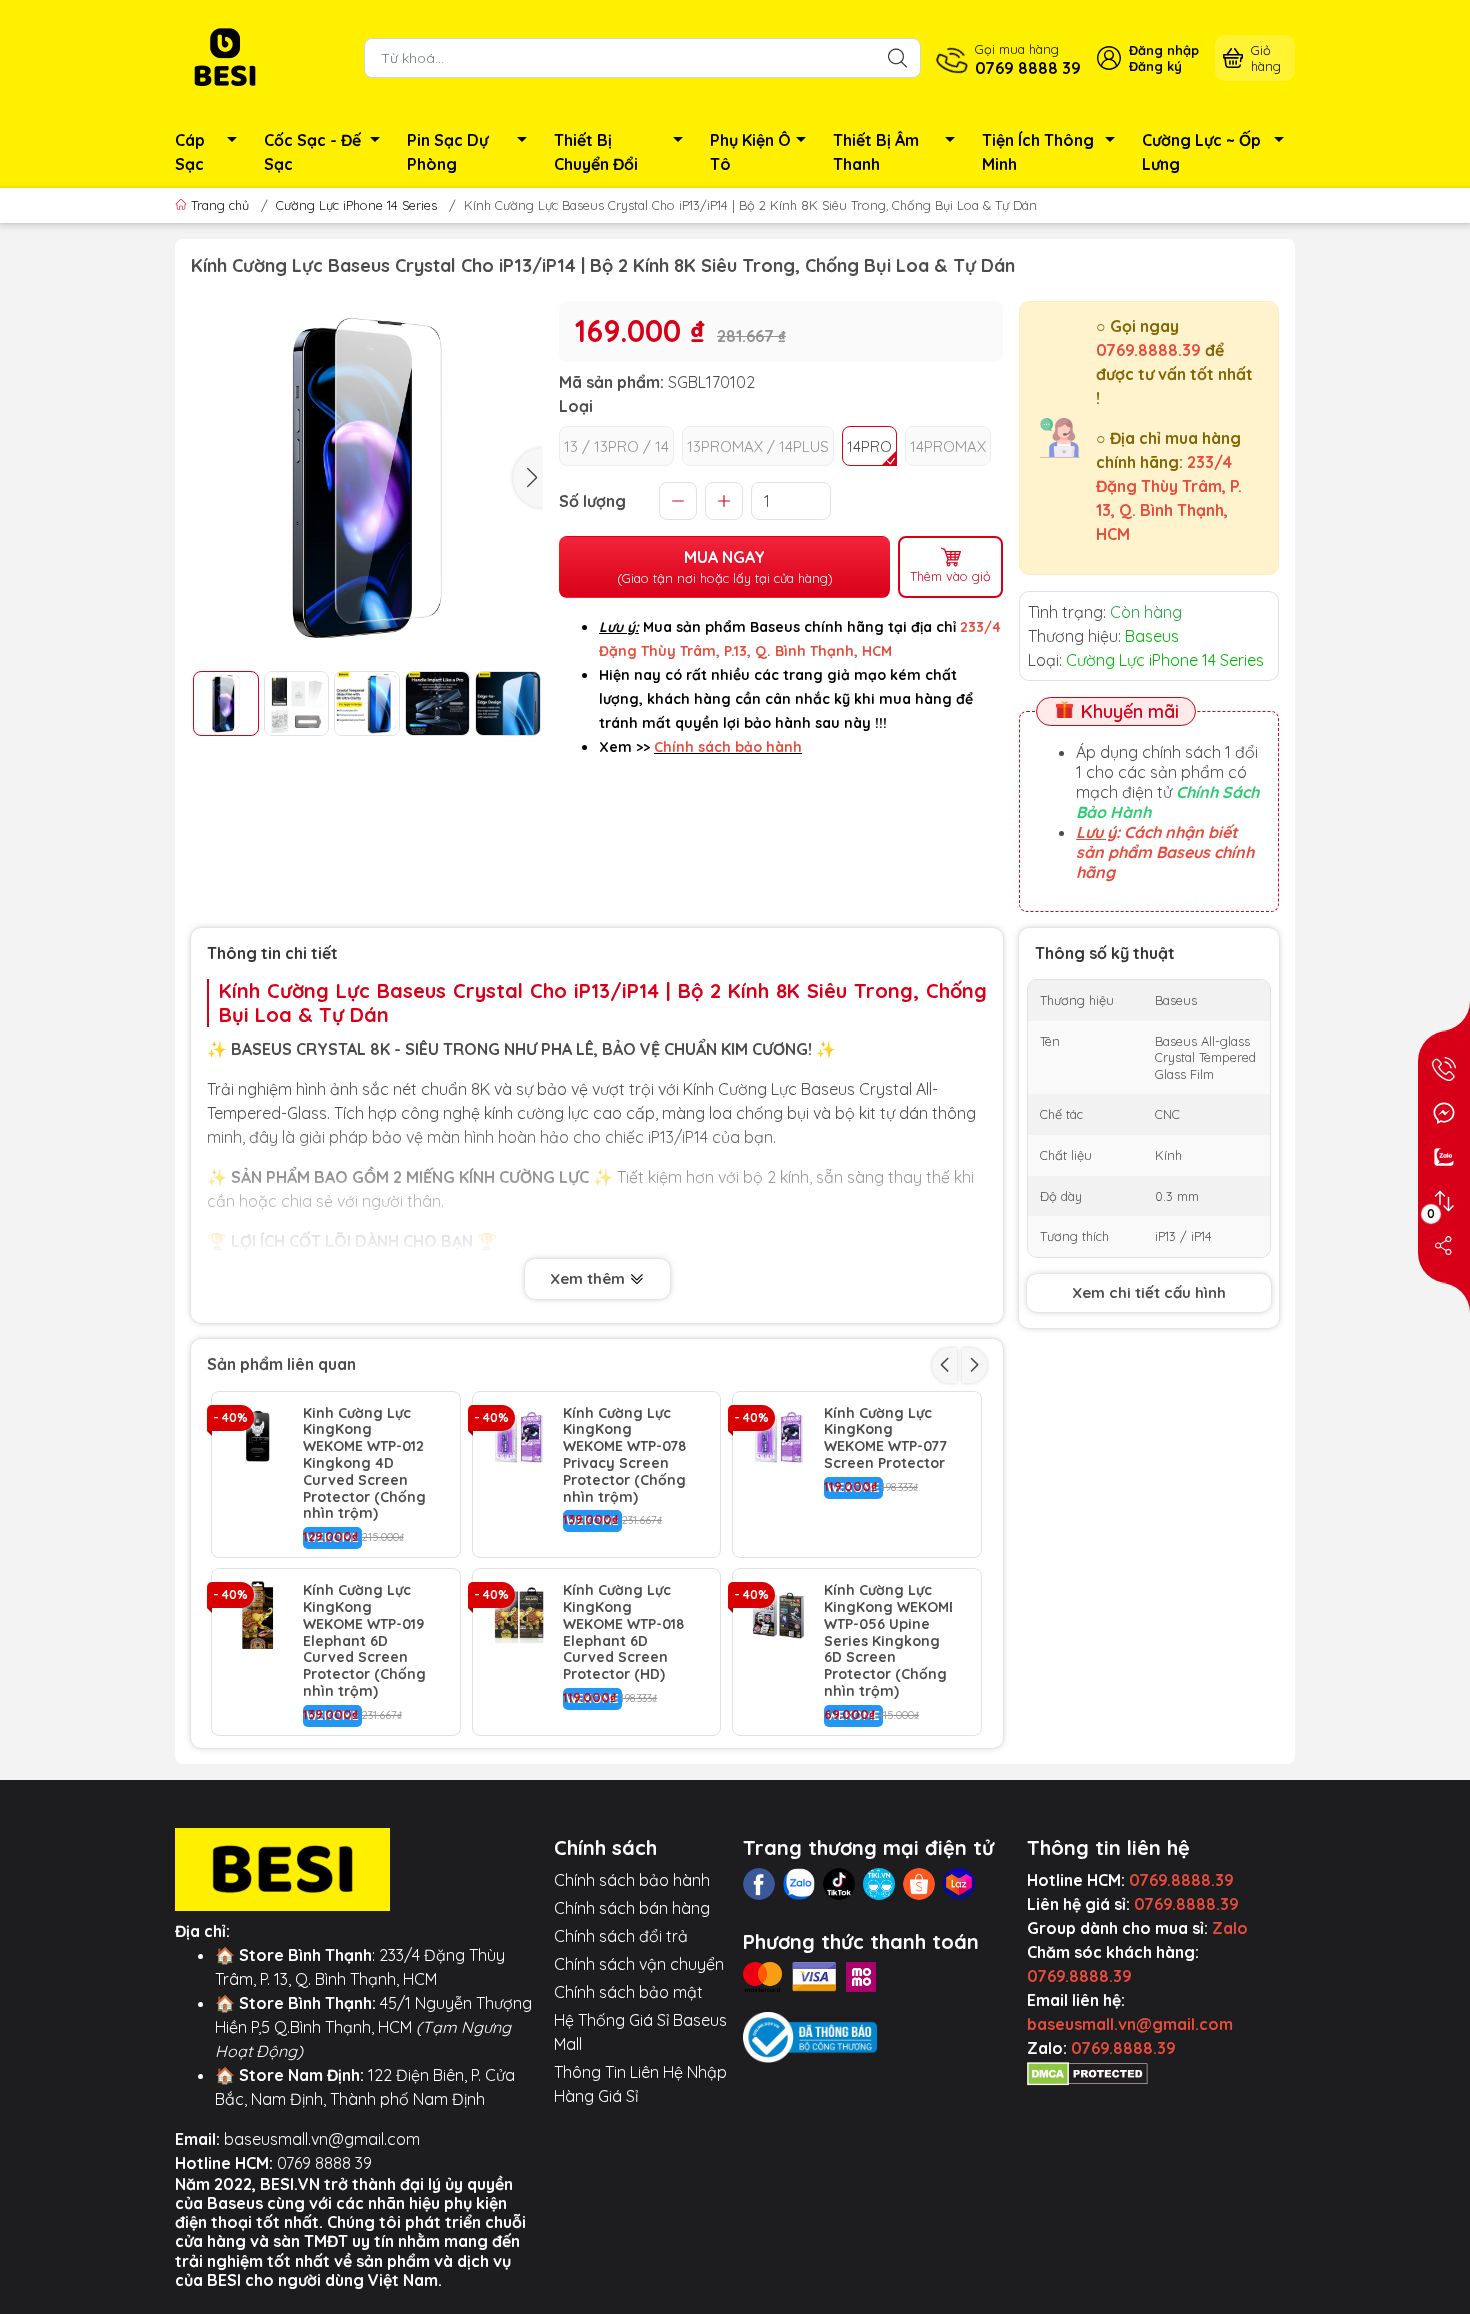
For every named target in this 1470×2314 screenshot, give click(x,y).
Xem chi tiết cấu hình (1149, 1292)
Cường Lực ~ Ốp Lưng (1201, 152)
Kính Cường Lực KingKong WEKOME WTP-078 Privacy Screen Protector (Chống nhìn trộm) (624, 1455)
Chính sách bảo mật (628, 1992)
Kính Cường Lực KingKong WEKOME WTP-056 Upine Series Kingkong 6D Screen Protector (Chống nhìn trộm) (888, 1641)
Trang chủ (220, 205)
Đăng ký (1155, 66)
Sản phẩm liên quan (281, 1364)
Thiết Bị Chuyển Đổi (596, 152)
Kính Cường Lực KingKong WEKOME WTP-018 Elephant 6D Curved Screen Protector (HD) (623, 1632)
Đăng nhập (1164, 50)
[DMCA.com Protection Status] (1087, 2072)
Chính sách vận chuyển (639, 1964)
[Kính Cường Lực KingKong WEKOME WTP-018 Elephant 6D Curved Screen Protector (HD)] (518, 1614)
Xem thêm (589, 1278)
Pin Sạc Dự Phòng (447, 152)
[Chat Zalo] (1444, 1157)
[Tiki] (879, 1884)
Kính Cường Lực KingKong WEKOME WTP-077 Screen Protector (885, 1438)
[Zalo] (799, 1884)
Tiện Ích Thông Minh (1038, 152)
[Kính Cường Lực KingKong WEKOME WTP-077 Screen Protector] (778, 1437)
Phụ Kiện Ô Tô (750, 152)
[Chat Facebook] (1444, 1113)
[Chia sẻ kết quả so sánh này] (1444, 1245)
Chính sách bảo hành (632, 1880)
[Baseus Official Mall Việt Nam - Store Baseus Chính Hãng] (225, 56)
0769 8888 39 (324, 2163)
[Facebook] (759, 1884)
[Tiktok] (839, 1884)
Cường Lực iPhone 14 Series (356, 205)
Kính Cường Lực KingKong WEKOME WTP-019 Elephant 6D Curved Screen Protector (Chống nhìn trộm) (364, 1641)
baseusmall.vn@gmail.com (322, 2139)
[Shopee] (919, 1884)
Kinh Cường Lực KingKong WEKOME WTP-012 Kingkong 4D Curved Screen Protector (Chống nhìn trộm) (364, 1464)
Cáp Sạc (190, 152)
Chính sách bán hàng (632, 1908)
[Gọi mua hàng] (1444, 1069)
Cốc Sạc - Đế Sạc (312, 152)
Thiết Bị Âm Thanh (876, 152)
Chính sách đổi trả (621, 1936)
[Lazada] (959, 1884)
